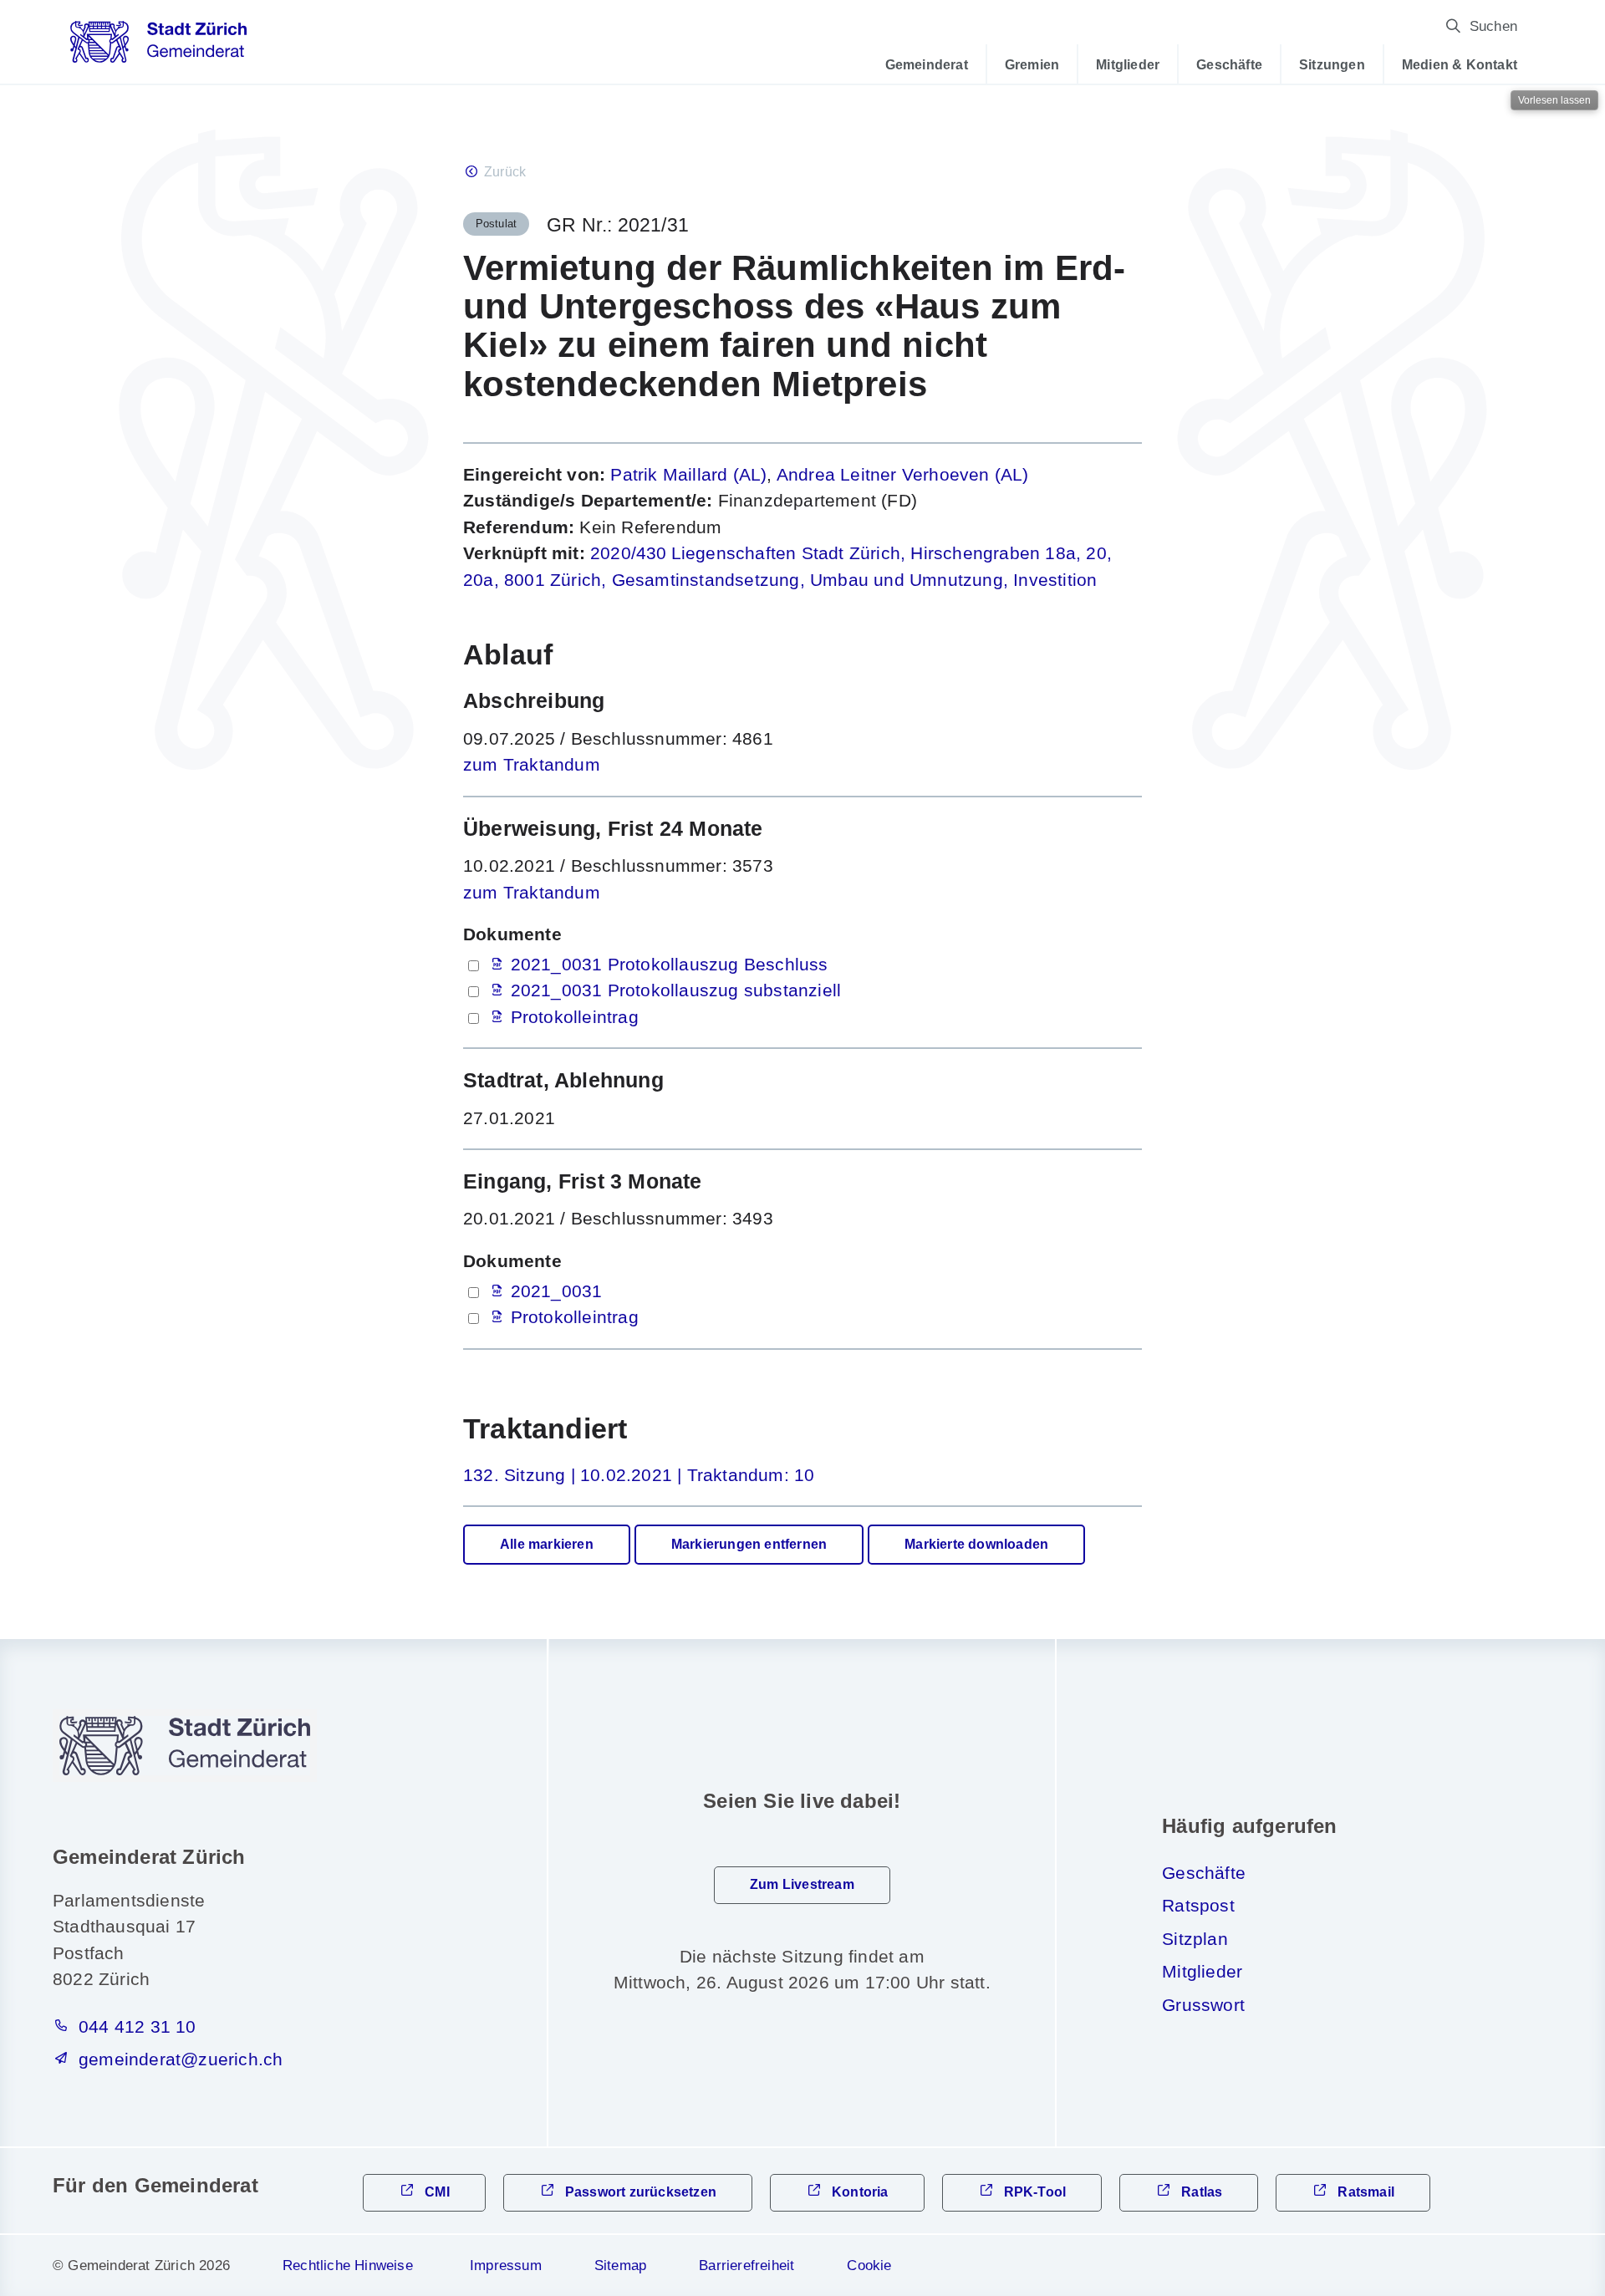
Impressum (506, 2265)
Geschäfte (1229, 64)
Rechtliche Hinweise (348, 2265)
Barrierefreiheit (746, 2265)
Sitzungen (1332, 64)
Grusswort (1203, 2005)
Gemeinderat (927, 64)
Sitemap (620, 2265)
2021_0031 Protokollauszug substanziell (676, 990)
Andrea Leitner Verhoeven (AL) (903, 474)
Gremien (1032, 64)
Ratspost (1198, 1905)
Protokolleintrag (575, 1017)
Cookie (869, 2265)
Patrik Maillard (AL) (688, 474)
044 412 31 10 (138, 2026)
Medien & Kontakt (1460, 64)
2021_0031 (557, 1291)
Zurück (505, 172)
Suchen (1493, 26)
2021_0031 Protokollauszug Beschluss (670, 964)
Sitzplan (1195, 1939)
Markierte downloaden (976, 1544)
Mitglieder (1128, 64)
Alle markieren (547, 1544)
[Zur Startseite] (158, 48)
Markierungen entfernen (749, 1544)
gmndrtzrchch (181, 2059)
